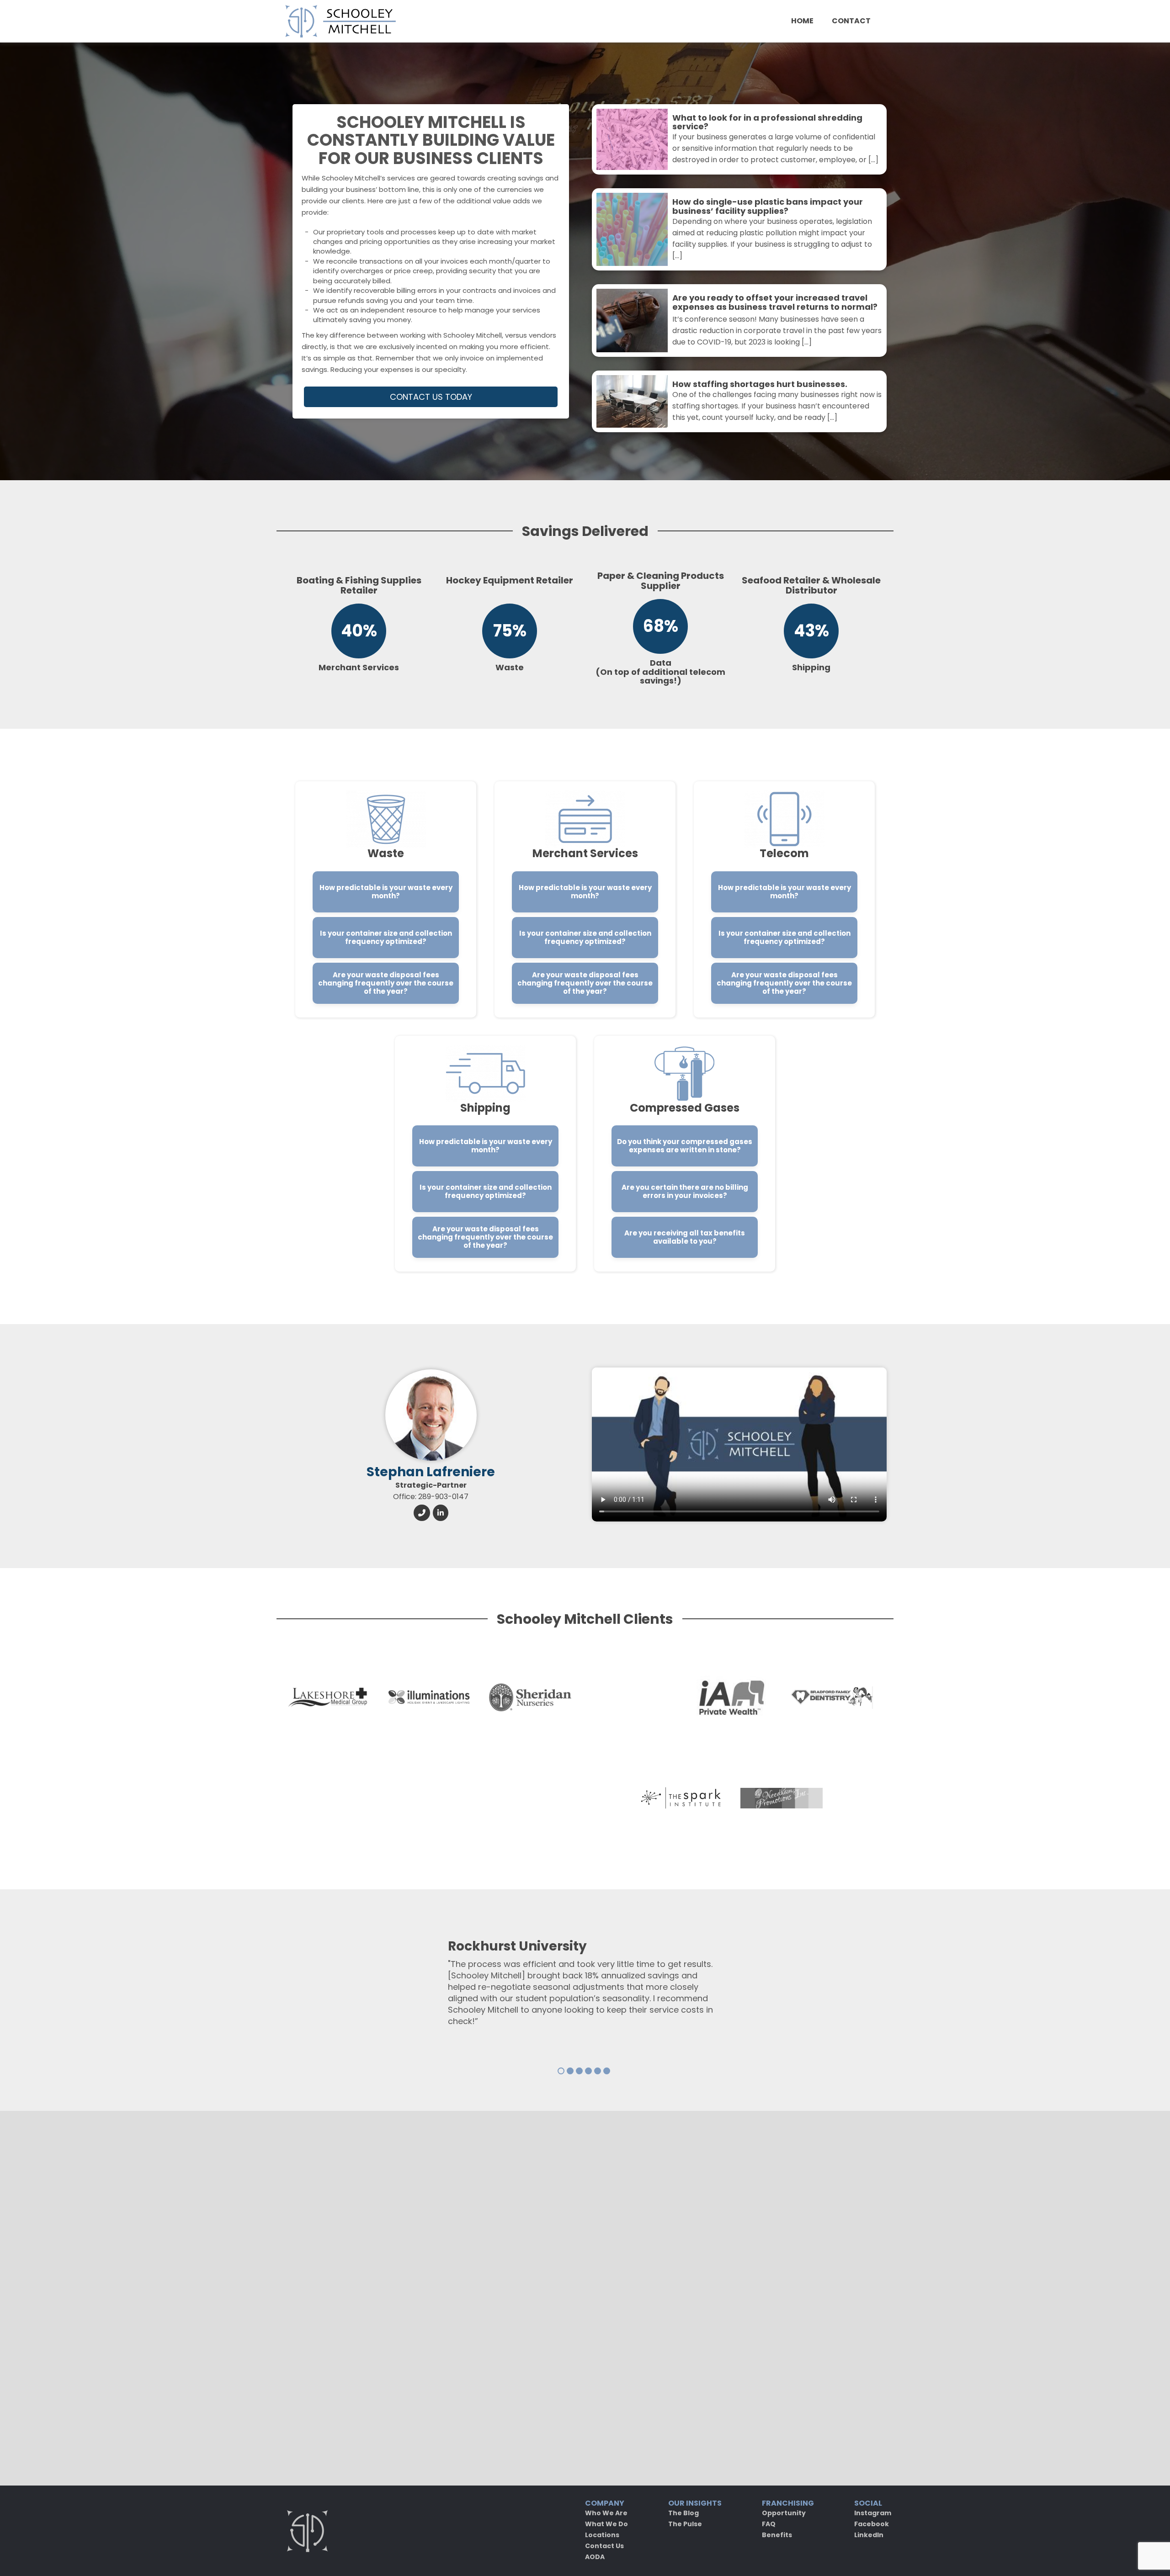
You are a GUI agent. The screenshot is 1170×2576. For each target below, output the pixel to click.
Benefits (777, 2535)
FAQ (769, 2524)
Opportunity (784, 2513)
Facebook (872, 2524)
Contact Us (604, 2546)
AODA (595, 2557)
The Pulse (685, 2524)
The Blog (683, 2513)
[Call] (422, 1512)
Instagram (873, 2513)
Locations (602, 2535)
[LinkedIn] (441, 1512)
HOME (802, 21)
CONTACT (851, 21)
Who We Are (606, 2513)
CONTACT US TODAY (431, 397)
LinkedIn (869, 2535)
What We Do (606, 2524)
